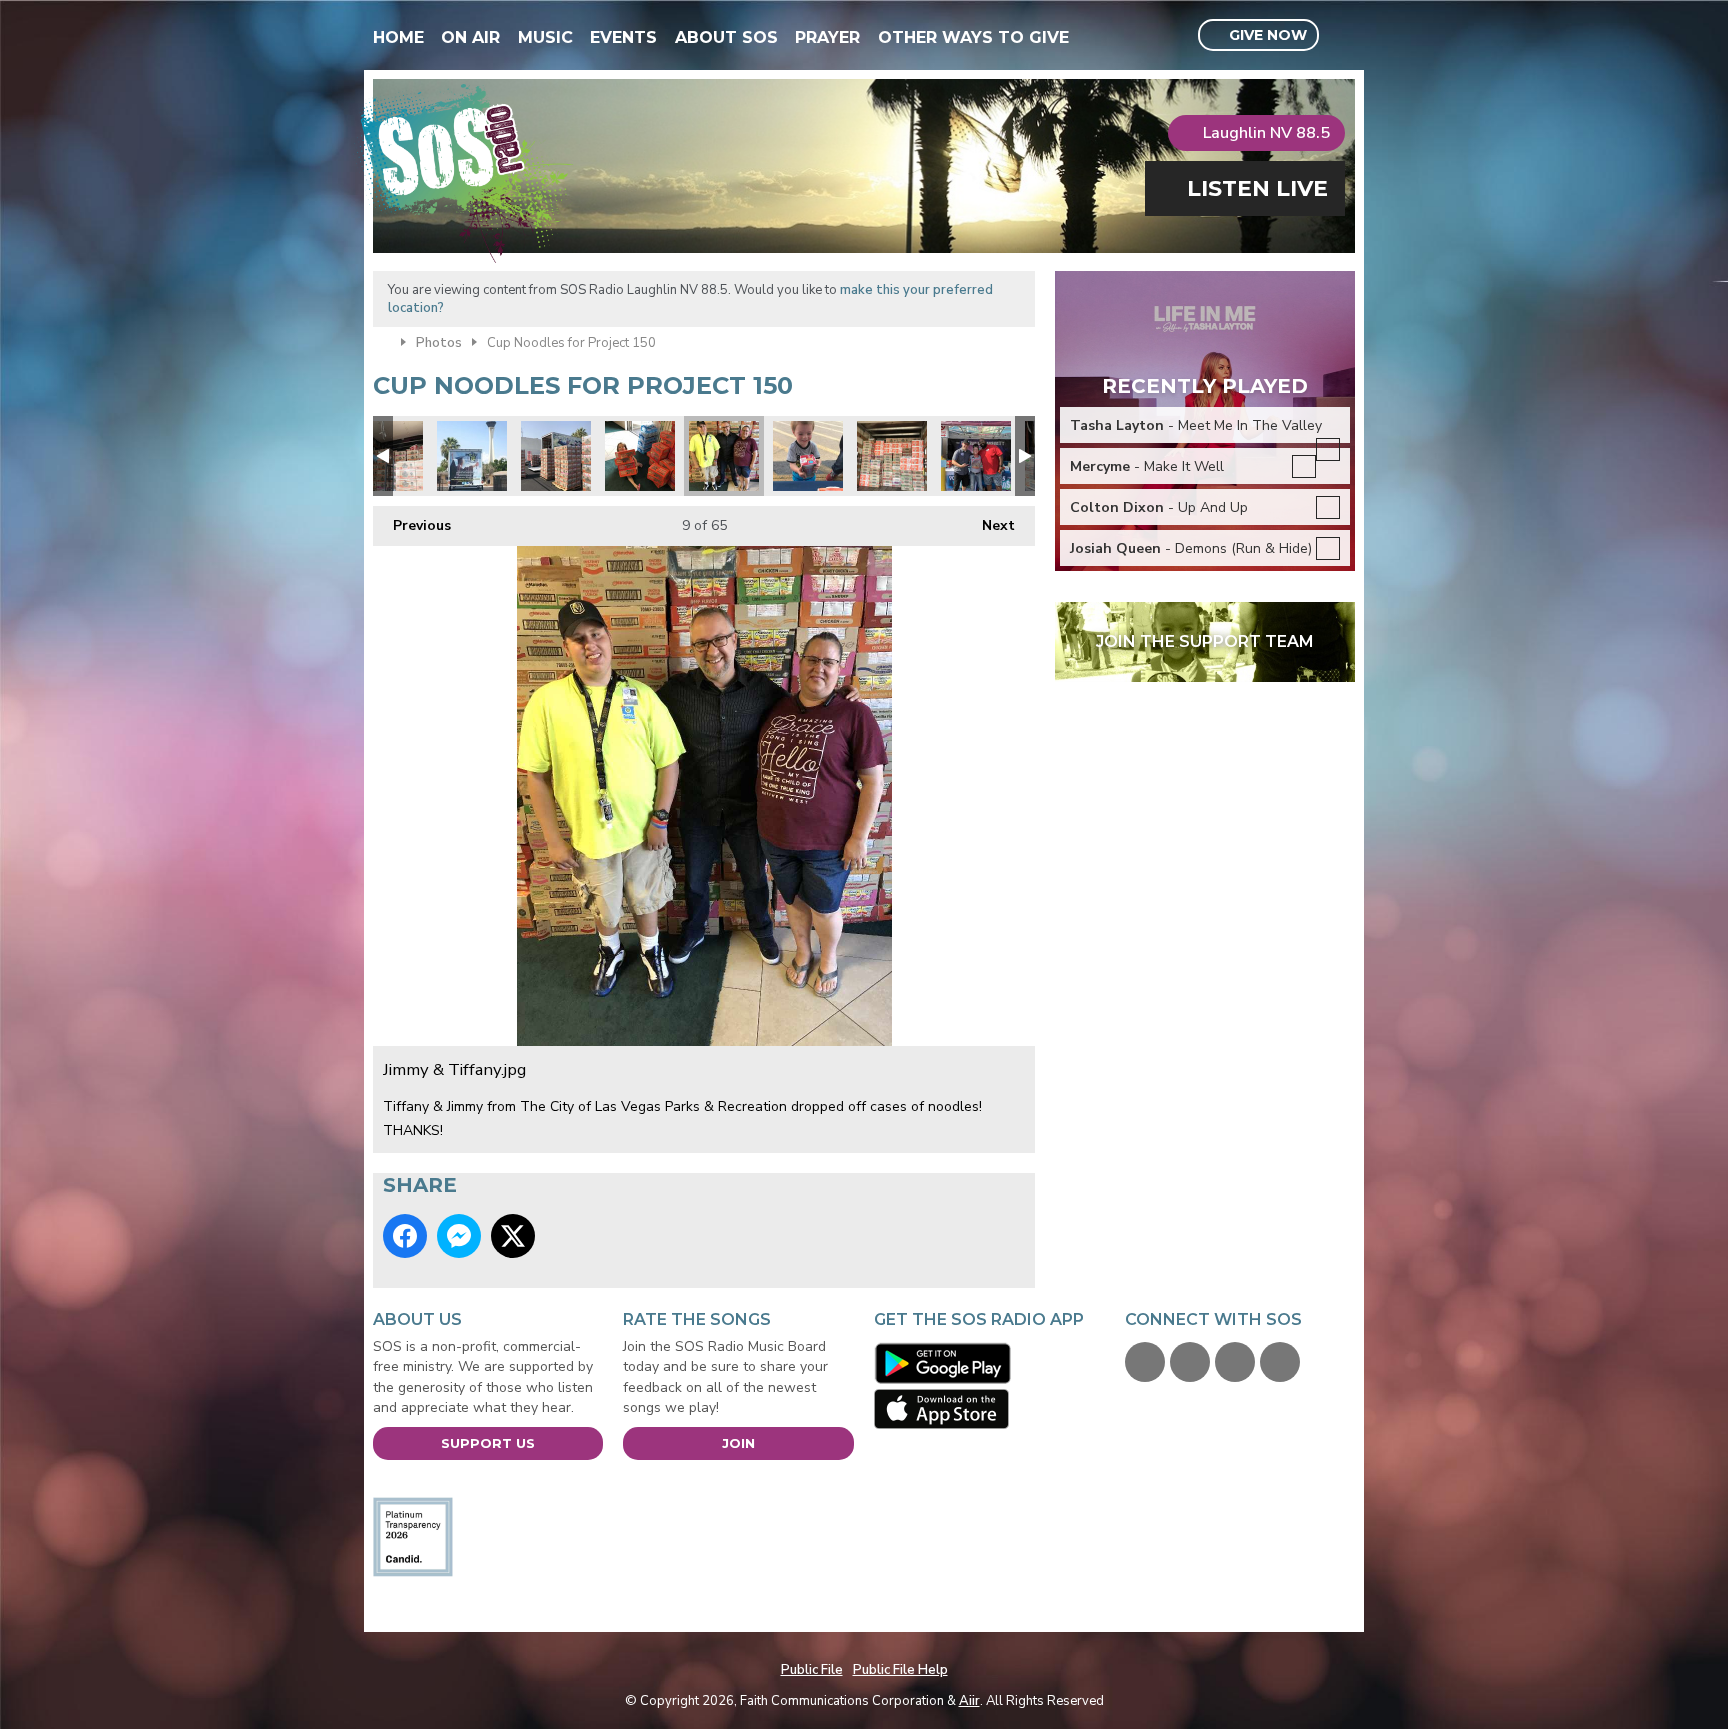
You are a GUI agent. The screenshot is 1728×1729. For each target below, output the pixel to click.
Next (988, 525)
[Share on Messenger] (459, 1236)
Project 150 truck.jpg (472, 456)
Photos (439, 343)
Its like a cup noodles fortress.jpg (556, 456)
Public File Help (900, 1670)
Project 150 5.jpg (808, 456)
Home (398, 37)
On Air (470, 37)
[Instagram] (1280, 1362)
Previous (412, 525)
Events (623, 37)
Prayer (827, 37)
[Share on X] (513, 1236)
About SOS (726, 37)
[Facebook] (1145, 1362)
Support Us (488, 1443)
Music (545, 37)
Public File (812, 1670)
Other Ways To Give (973, 37)
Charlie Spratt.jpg (640, 456)
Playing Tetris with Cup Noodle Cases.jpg (892, 456)
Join (738, 1443)
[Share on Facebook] (405, 1236)
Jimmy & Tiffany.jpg (724, 456)
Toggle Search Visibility (1342, 36)
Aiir (969, 1701)
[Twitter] (1190, 1362)
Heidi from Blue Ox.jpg (976, 456)
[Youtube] (1235, 1362)
